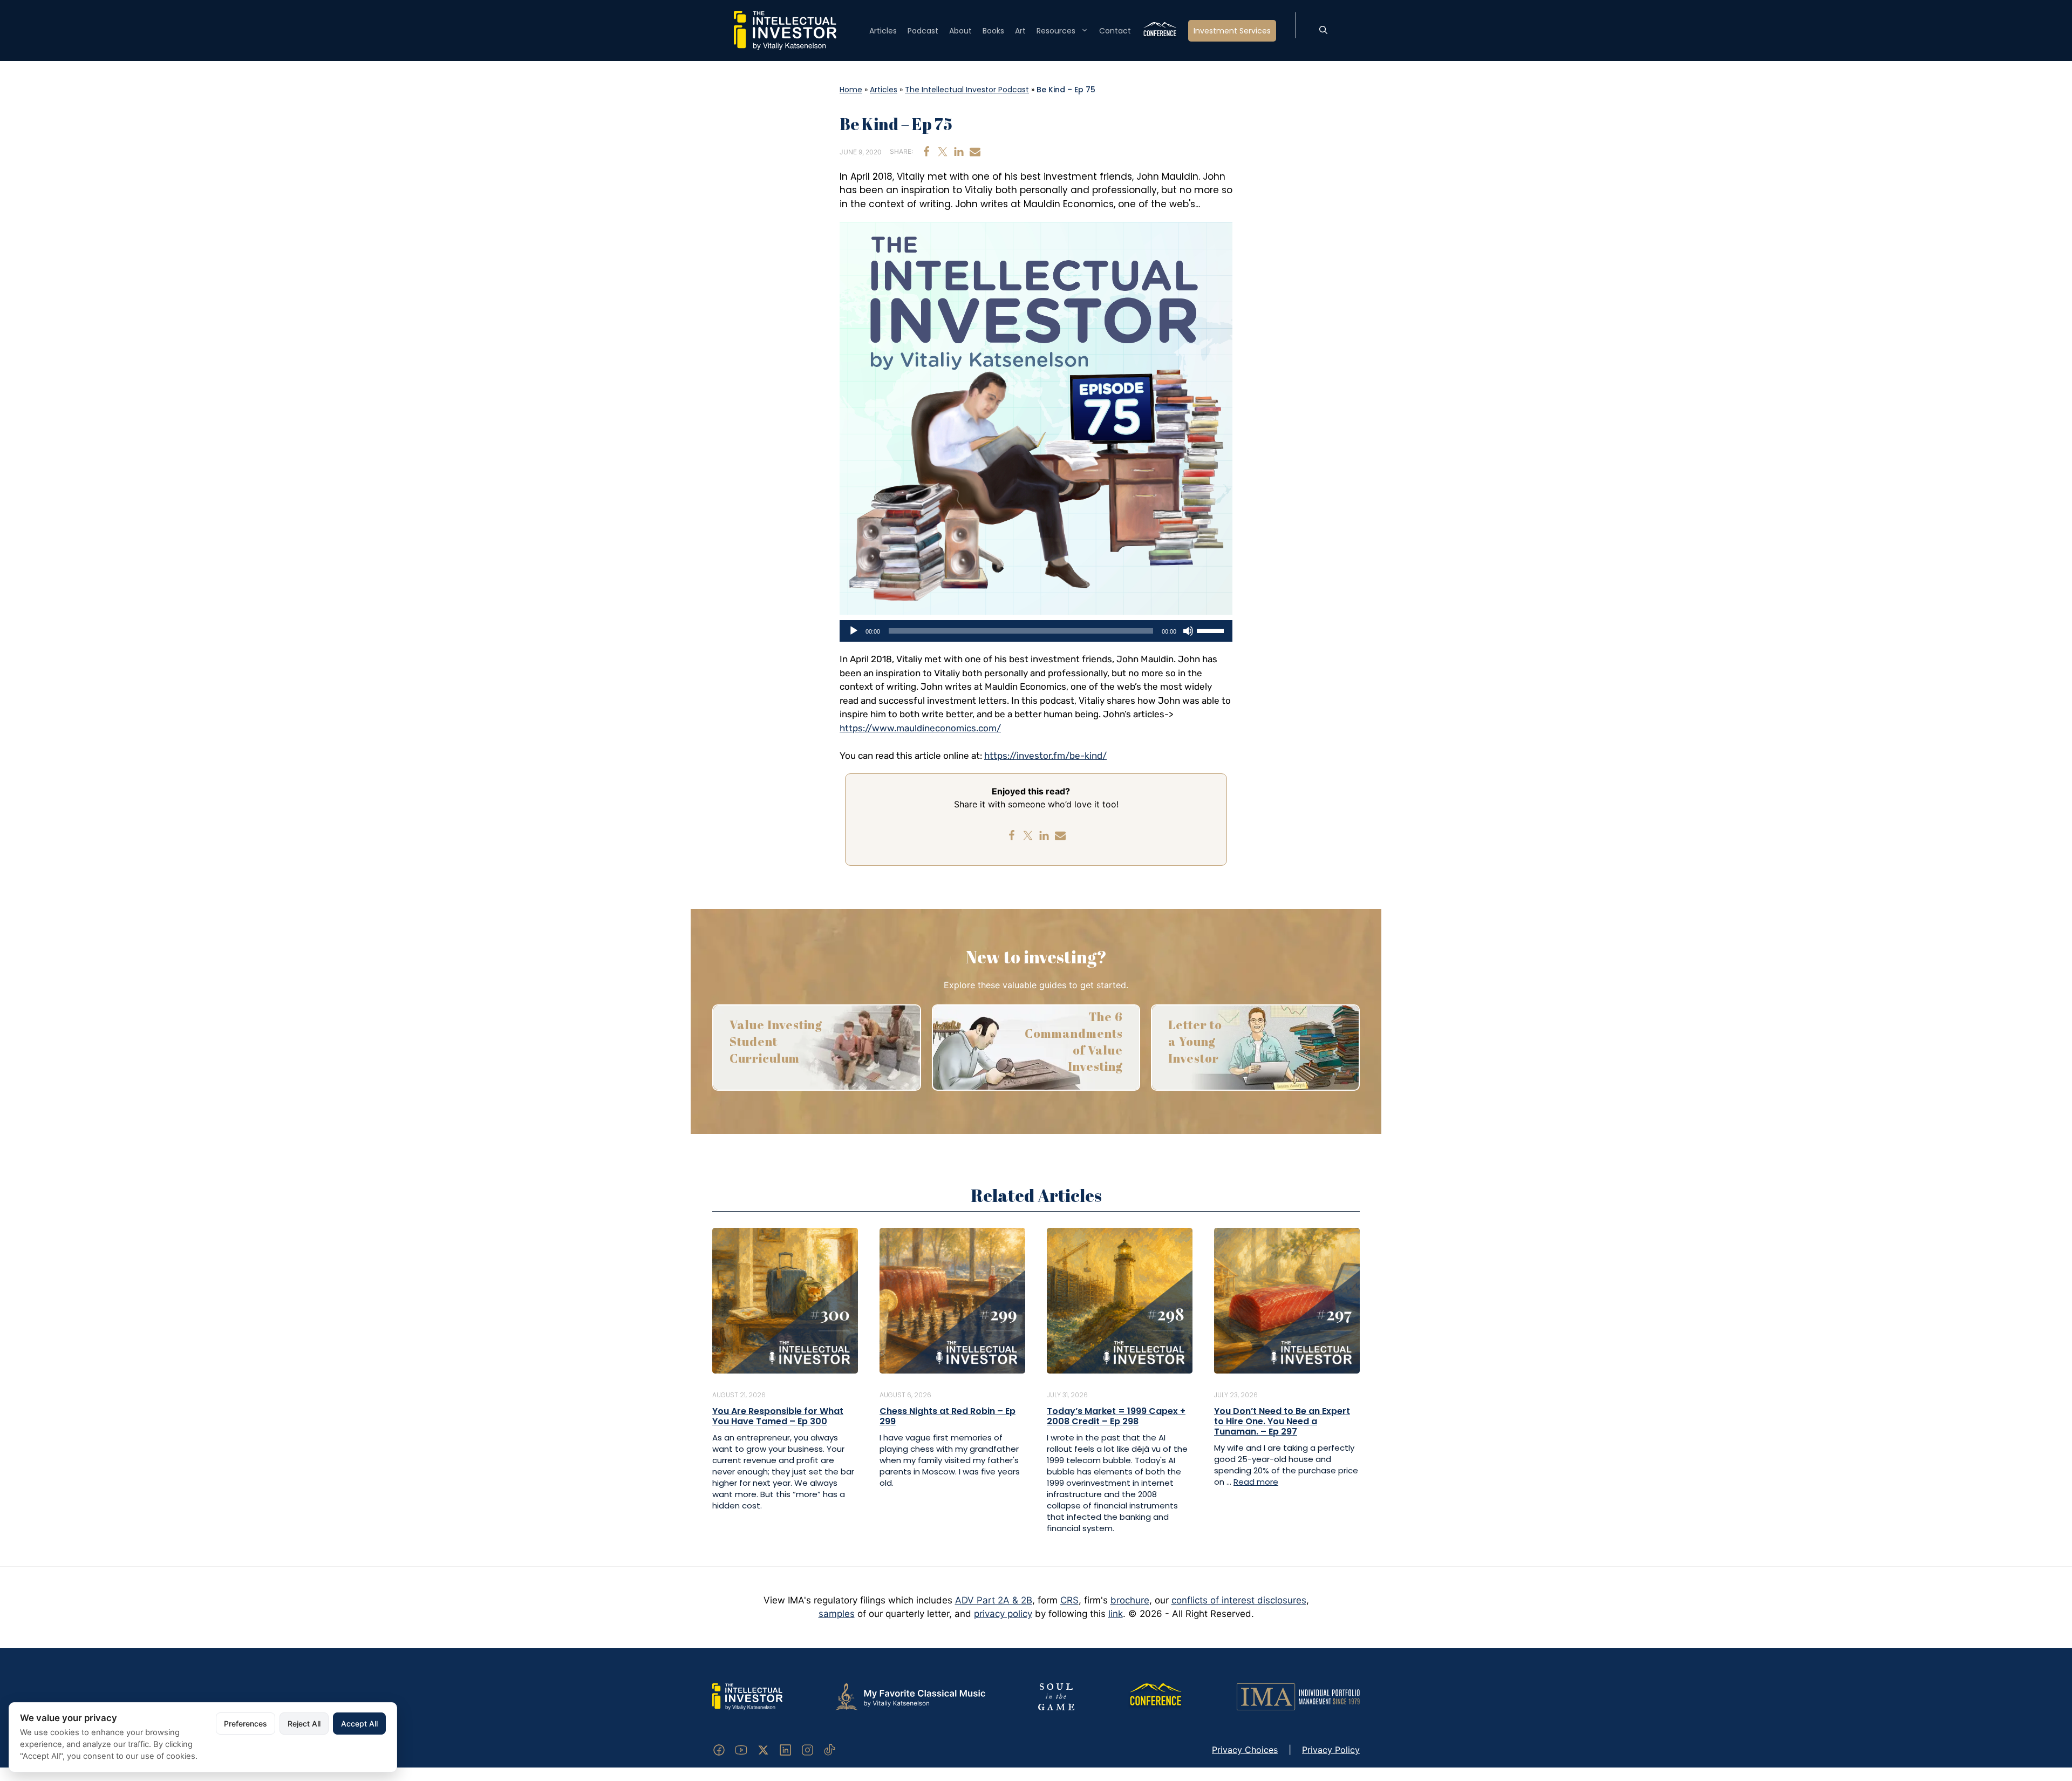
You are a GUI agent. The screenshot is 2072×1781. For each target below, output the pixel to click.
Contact (1115, 31)
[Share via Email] (975, 152)
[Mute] (1188, 631)
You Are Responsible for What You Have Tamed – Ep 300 (778, 1416)
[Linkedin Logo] (785, 1749)
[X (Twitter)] (763, 1749)
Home (851, 90)
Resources (1056, 31)
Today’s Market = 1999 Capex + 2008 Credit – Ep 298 (1116, 1416)
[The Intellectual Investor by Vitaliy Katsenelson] (747, 1696)
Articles (883, 31)
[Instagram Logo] (807, 1749)
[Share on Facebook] (926, 152)
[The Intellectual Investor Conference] (1155, 1696)
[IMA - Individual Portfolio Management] (1298, 1696)
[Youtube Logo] (741, 1749)
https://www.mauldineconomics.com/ (920, 728)
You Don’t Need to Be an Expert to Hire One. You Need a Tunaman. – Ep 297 (1282, 1421)
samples (837, 1614)
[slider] (1212, 630)
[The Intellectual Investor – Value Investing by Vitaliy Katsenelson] (785, 30)
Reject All (304, 1724)
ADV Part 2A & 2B (994, 1600)
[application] (1036, 631)
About (960, 31)
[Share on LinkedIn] (959, 152)
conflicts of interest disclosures (1239, 1600)
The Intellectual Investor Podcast (967, 90)
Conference (1160, 31)
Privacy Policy (1331, 1750)
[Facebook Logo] (719, 1749)
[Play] (854, 631)
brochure (1130, 1600)
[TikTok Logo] (830, 1749)
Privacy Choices (1245, 1750)
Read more (1256, 1482)
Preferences (246, 1724)
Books (993, 31)
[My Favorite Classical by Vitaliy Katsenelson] (910, 1696)
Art (1020, 31)
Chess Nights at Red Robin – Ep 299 (948, 1416)
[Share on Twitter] (943, 152)
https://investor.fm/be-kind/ (1045, 756)
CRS (1069, 1600)
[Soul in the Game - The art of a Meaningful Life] (1056, 1696)
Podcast (923, 31)
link (1116, 1614)
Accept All (359, 1724)
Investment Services (1232, 31)
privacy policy (1003, 1614)
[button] (1323, 31)
